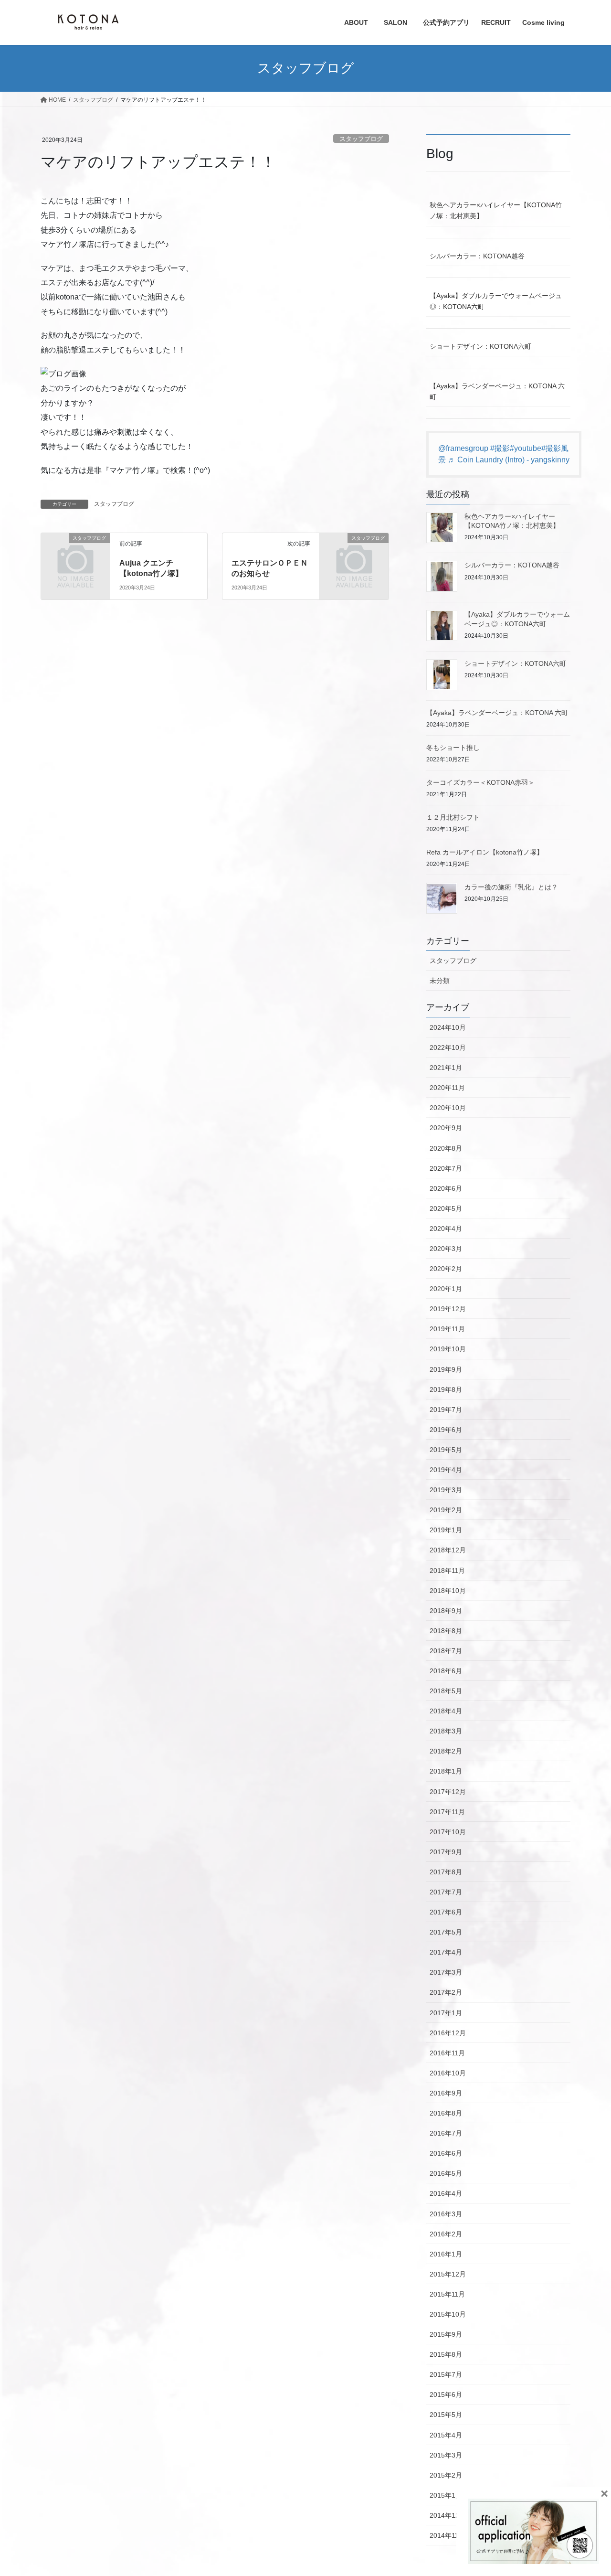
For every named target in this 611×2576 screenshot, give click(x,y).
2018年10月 (448, 1591)
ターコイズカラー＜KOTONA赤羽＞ (480, 782)
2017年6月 (446, 1912)
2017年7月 (446, 1892)
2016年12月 (448, 2033)
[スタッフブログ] (75, 554)
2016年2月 (446, 2234)
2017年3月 (446, 1972)
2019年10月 (448, 1349)
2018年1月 (446, 1771)
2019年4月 (446, 1470)
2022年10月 (448, 1048)
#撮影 (500, 448)
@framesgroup (463, 448)
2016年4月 (446, 2193)
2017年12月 (448, 1792)
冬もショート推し (453, 748)
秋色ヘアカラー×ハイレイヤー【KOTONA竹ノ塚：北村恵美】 (496, 210)
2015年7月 (446, 2374)
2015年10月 (448, 2314)
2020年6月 (446, 1188)
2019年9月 (446, 1369)
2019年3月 (446, 1490)
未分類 (440, 981)
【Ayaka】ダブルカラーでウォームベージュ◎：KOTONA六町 (496, 301)
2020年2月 (446, 1269)
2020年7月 (446, 1168)
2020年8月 (446, 1148)
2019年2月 (446, 1510)
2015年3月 (446, 2455)
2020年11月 (447, 1088)
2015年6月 (446, 2394)
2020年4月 (446, 1229)
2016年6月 (446, 2153)
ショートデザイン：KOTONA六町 (480, 346)
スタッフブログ (361, 139)
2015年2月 (446, 2475)
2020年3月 (446, 1249)
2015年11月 (447, 2294)
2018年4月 (446, 1711)
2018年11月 (447, 1571)
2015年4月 (446, 2435)
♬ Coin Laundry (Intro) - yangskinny (509, 460)
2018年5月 (446, 1691)
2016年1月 (446, 2254)
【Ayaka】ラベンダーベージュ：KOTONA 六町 (497, 391)
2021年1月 (446, 1068)
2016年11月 (447, 2053)
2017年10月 (448, 1832)
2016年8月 (446, 2113)
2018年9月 (446, 1611)
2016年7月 (446, 2133)
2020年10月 (448, 1108)
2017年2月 (446, 1992)
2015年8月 (446, 2354)
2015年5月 (446, 2415)
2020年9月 (446, 1128)
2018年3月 (446, 1731)
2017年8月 (446, 1872)
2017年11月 (447, 1812)
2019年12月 (448, 1309)
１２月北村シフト (453, 817)
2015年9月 (446, 2334)
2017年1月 (446, 2013)
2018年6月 (446, 1671)
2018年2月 (446, 1751)
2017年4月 (446, 1952)
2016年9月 (446, 2093)
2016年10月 (448, 2073)
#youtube (526, 448)
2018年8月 (446, 1631)
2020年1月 (446, 1289)
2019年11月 (447, 1329)
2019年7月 (446, 1410)
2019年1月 (446, 1530)
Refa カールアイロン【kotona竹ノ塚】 (485, 852)
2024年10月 (448, 1027)
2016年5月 (446, 2173)
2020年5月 (446, 1208)
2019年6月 (446, 1430)
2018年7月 (446, 1651)
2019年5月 (446, 1450)
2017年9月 (446, 1852)
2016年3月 (446, 2214)
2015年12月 (448, 2274)
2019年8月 (446, 1390)
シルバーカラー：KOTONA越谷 (477, 256)
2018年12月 (448, 1550)
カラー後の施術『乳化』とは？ (511, 887)
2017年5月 (446, 1932)
